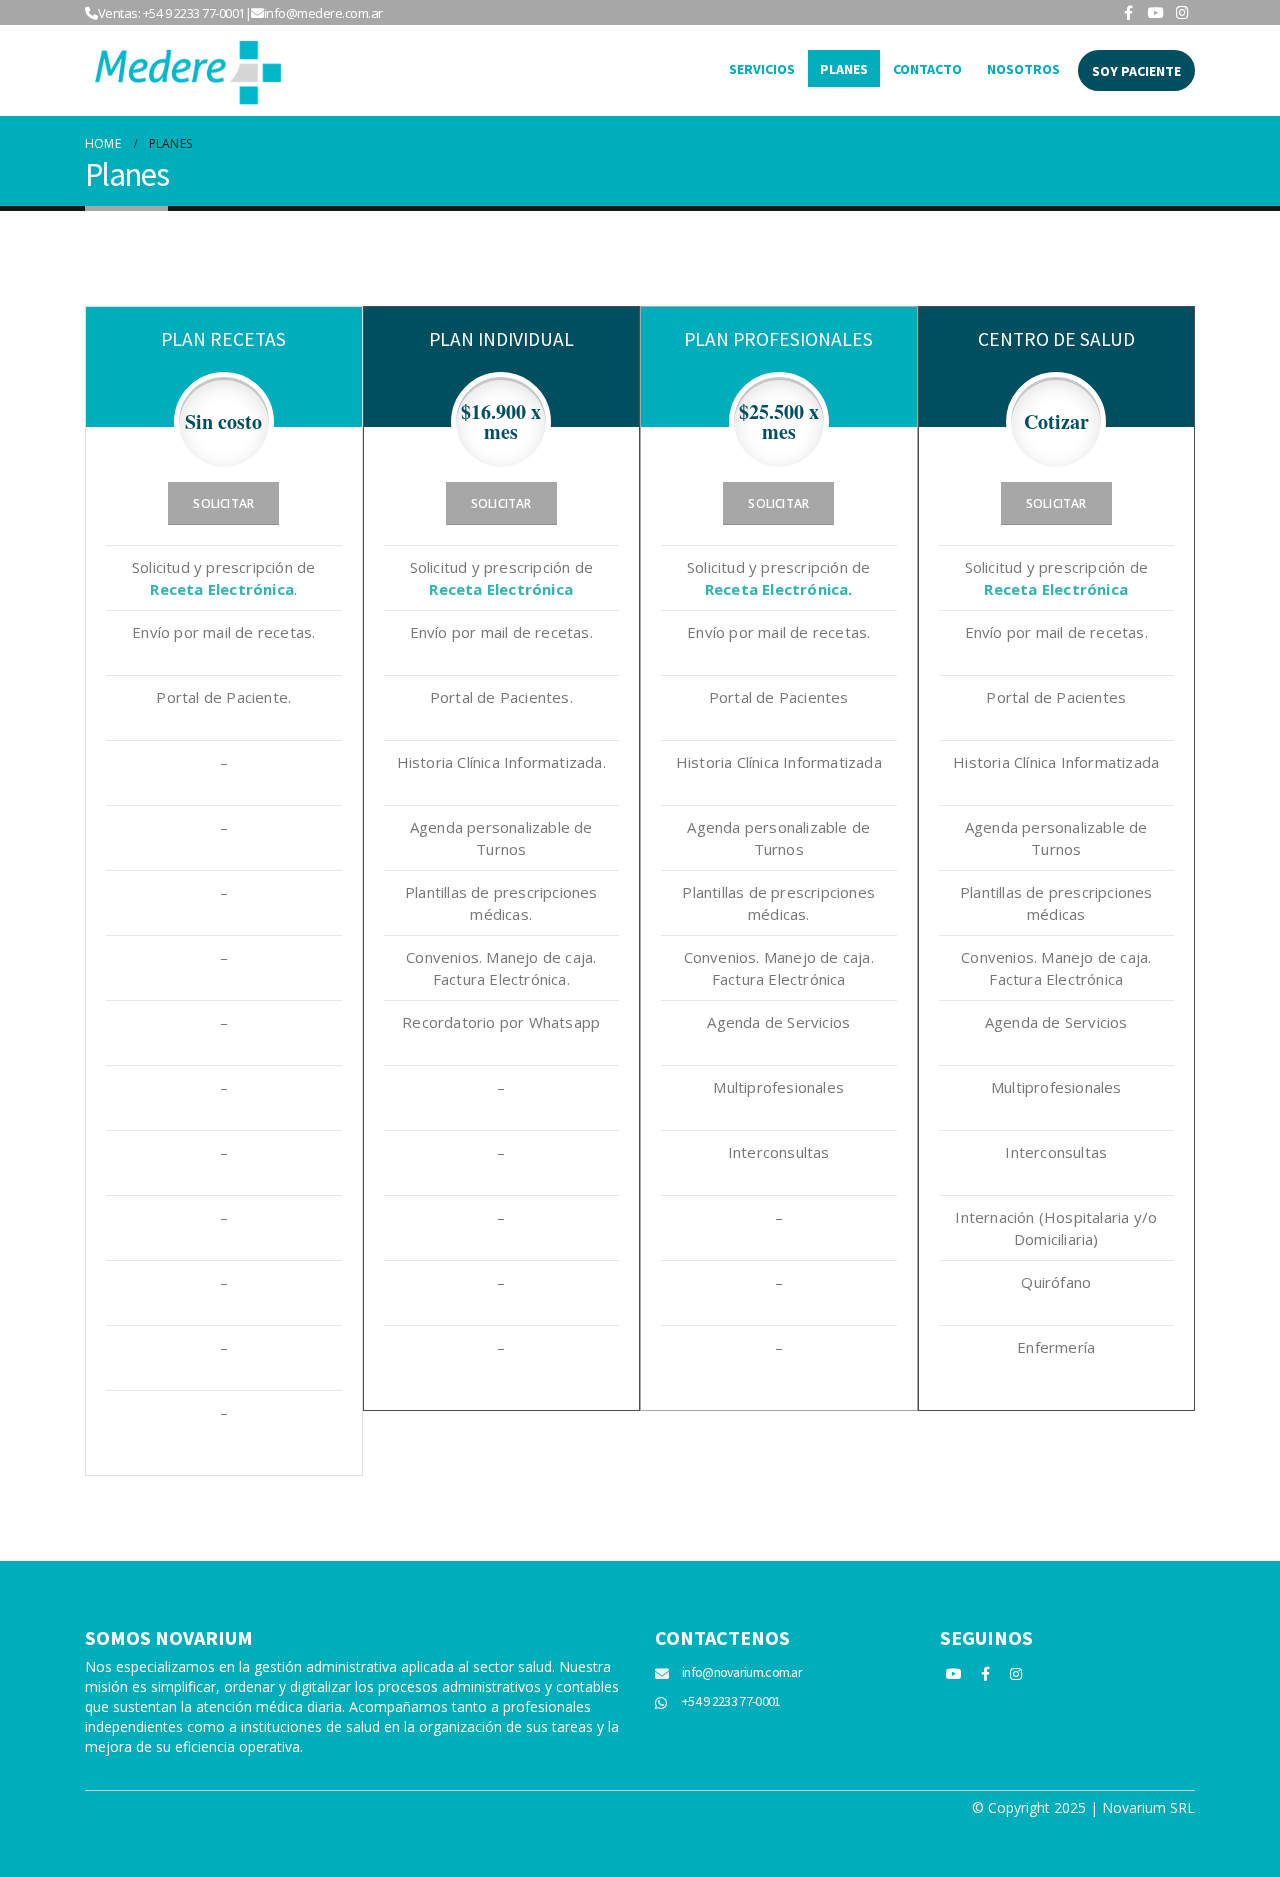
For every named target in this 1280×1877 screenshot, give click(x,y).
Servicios (762, 69)
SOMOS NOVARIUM (169, 1637)
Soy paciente (1136, 71)
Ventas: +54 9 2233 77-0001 (171, 13)
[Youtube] (1156, 12)
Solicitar (223, 503)
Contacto (927, 69)
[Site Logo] (185, 70)
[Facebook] (1129, 12)
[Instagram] (1183, 12)
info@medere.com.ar (323, 13)
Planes (844, 69)
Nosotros (1023, 69)
